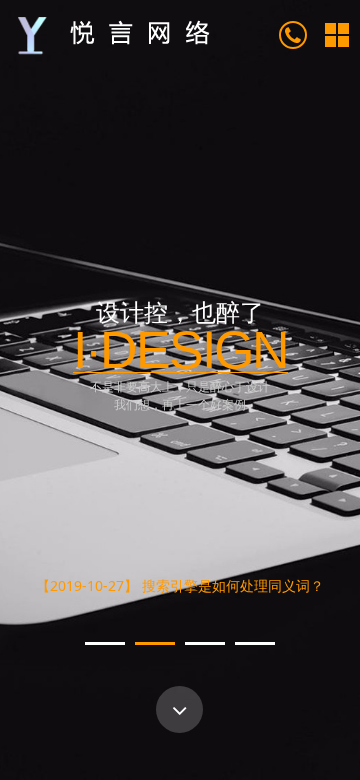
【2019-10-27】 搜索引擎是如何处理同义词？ (180, 581)
